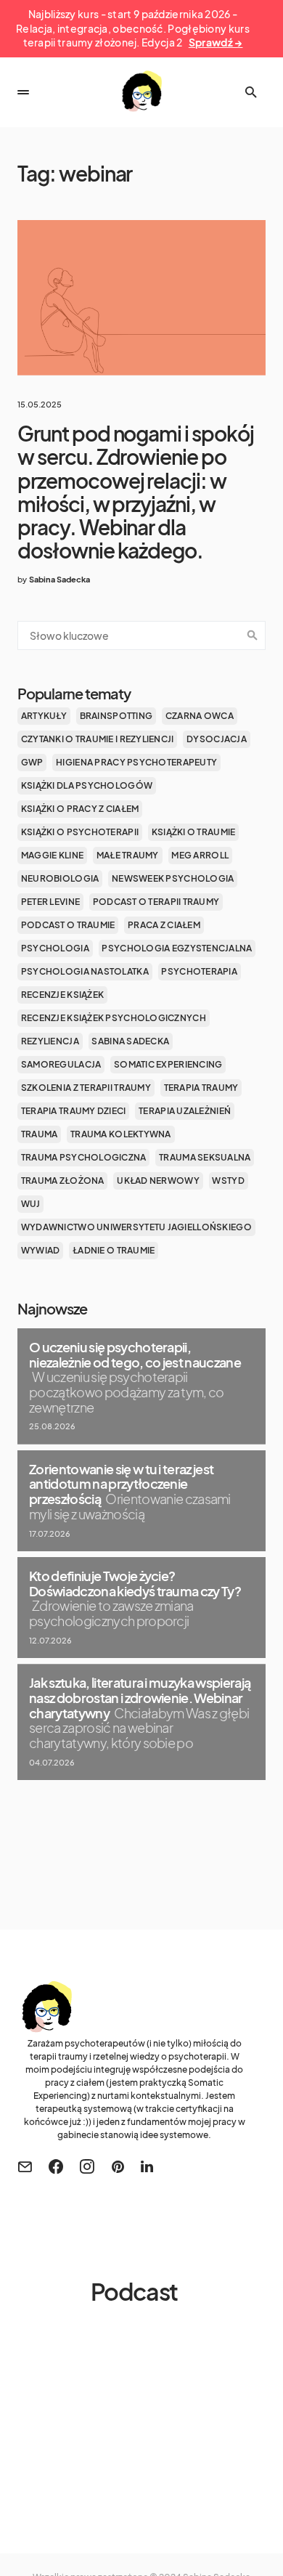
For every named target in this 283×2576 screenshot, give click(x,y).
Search (253, 635)
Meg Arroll (200, 855)
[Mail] (25, 2166)
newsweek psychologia (173, 878)
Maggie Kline (52, 855)
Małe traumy (128, 855)
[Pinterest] (118, 2166)
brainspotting (116, 716)
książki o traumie (194, 832)
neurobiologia (60, 878)
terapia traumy (201, 1088)
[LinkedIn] (147, 2166)
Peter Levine (50, 902)
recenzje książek (62, 995)
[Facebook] (56, 2166)
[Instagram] (87, 2166)
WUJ (31, 1204)
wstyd (228, 1181)
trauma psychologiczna (84, 1157)
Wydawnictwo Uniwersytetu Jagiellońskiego (136, 1227)
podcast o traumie (68, 925)
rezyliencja (50, 1041)
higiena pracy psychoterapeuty (136, 762)
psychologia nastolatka (85, 971)
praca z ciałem (164, 925)
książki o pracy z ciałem (80, 809)
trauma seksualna (205, 1157)
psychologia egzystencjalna (177, 948)
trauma (40, 1134)
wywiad (41, 1250)
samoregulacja (61, 1064)
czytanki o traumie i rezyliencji (98, 739)
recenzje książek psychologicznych (114, 1018)
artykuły (44, 716)
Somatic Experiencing (168, 1064)
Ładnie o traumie (114, 1250)
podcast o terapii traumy (156, 902)
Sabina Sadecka (130, 1041)
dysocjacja (217, 739)
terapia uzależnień (185, 1111)
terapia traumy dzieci (74, 1111)
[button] (23, 92)
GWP (32, 762)
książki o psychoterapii (80, 832)
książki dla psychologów (87, 785)
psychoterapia (199, 971)
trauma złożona (63, 1181)
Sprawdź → (216, 42)
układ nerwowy (158, 1181)
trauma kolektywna (121, 1134)
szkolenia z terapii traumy (86, 1088)
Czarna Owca (200, 716)
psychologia (55, 948)
